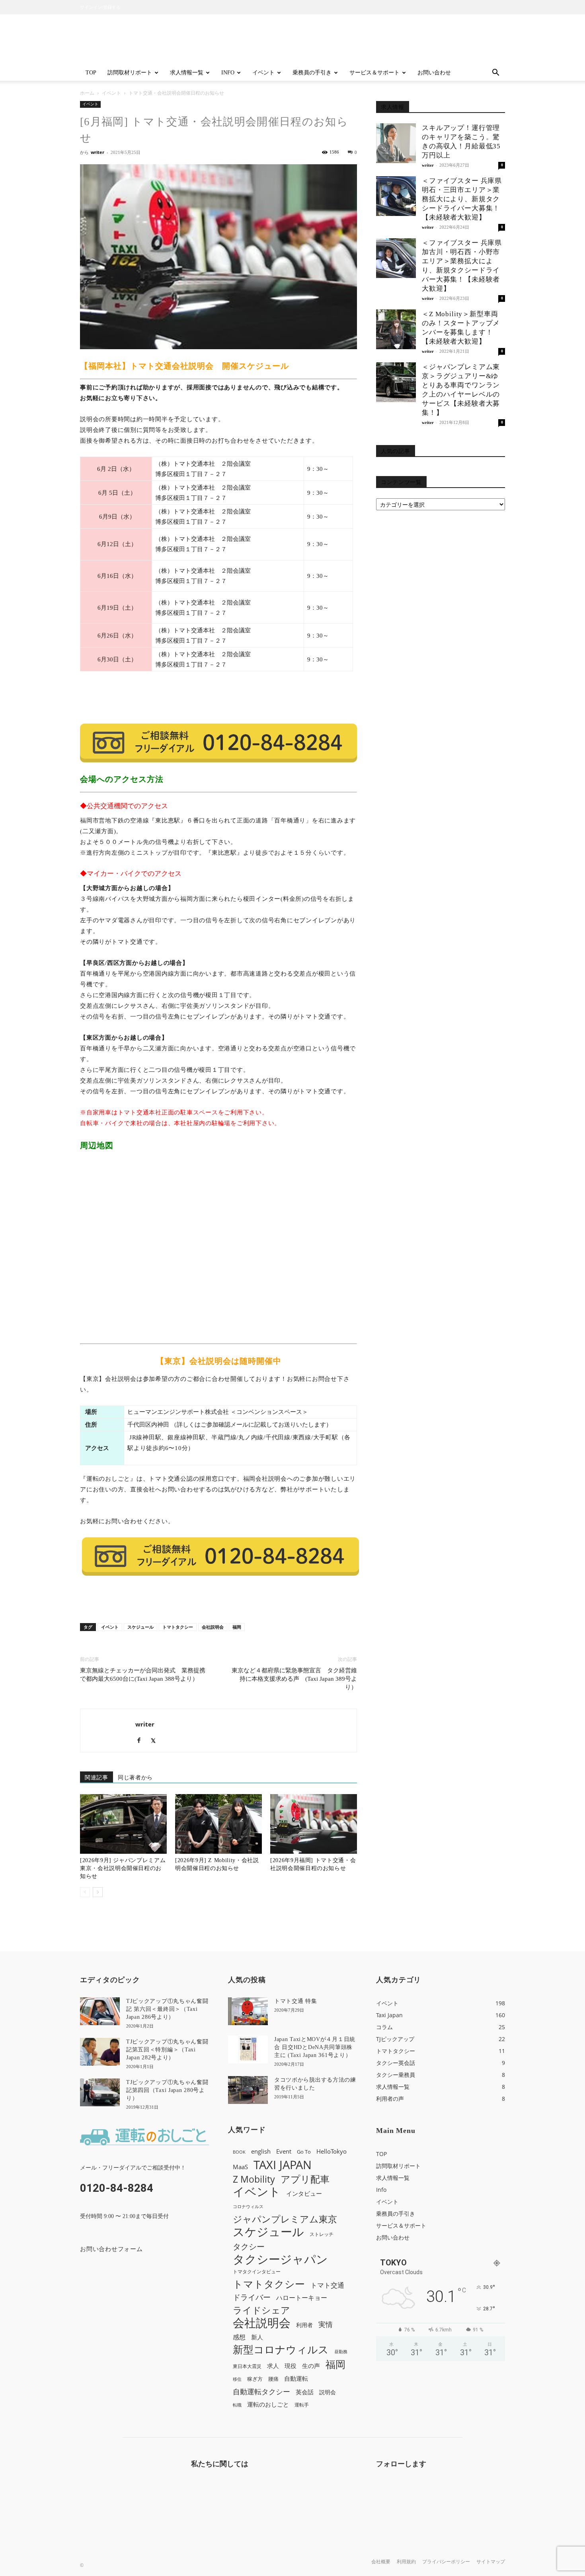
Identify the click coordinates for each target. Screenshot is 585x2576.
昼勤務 (341, 2352)
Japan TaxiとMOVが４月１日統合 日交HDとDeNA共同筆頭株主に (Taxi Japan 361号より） (315, 2047)
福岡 (237, 1627)
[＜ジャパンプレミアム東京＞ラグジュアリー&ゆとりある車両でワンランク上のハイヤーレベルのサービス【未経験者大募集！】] (396, 382)
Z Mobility (254, 2179)
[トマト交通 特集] (248, 2011)
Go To (304, 2152)
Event (284, 2151)
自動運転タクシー (261, 2392)
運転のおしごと (268, 2404)
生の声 (311, 2366)
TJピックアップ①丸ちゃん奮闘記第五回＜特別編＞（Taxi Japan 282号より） (167, 2050)
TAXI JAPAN (283, 2165)
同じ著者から (135, 1778)
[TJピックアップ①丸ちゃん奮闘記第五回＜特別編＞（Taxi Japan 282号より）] (100, 2052)
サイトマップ (491, 2562)
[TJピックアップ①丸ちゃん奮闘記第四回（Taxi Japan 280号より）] (100, 2092)
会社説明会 (213, 1627)
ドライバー (252, 2297)
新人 (257, 2337)
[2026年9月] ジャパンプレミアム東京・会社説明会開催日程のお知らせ (123, 1868)
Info (228, 73)
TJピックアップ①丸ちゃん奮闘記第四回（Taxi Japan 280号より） (167, 2090)
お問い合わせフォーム (111, 2249)
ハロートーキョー (302, 2298)
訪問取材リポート (130, 73)
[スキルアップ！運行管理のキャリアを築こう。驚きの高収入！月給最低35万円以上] (396, 143)
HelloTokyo (331, 2151)
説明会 (328, 2392)
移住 (237, 2379)
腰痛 (273, 2379)
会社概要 (381, 2562)
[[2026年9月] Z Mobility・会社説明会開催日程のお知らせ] (218, 1824)
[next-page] (98, 1892)
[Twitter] (156, 1741)
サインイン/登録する (100, 7)
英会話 (305, 2392)
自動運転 (296, 2378)
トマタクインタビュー (257, 2271)
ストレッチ (322, 2234)
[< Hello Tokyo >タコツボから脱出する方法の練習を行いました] (248, 2090)
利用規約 (406, 2562)
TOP (91, 73)
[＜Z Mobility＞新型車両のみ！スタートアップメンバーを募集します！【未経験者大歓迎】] (396, 329)
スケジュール (140, 1627)
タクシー (249, 2246)
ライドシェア (261, 2310)
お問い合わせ (434, 73)
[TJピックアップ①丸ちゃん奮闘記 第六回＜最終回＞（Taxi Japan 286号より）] (100, 2011)
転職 (237, 2405)
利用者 (304, 2325)
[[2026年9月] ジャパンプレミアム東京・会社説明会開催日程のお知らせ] (123, 1824)
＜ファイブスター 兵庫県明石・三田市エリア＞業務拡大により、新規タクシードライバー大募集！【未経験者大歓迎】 (462, 199)
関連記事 (97, 1778)
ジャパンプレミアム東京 (285, 2219)
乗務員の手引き (312, 73)
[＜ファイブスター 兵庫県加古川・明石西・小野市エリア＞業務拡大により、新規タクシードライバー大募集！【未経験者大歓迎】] (396, 258)
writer (97, 152)
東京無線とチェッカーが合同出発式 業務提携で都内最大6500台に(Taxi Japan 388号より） (143, 1675)
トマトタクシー (178, 1627)
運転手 (302, 2405)
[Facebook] (142, 1741)
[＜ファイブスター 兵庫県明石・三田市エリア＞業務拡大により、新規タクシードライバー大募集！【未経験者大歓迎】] (396, 196)
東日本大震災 (247, 2366)
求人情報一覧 (187, 73)
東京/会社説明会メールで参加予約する (218, 1602)
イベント (263, 73)
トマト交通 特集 (296, 2001)
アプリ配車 (305, 2179)
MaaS (240, 2167)
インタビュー (304, 2194)
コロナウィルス (248, 2207)
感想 (239, 2337)
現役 (291, 2366)
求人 (273, 2366)
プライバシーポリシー (446, 2562)
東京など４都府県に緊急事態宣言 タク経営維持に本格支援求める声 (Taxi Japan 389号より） (294, 1679)
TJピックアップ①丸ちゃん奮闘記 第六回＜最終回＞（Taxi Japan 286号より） (167, 2009)
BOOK (239, 2152)
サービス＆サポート (374, 73)
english (261, 2151)
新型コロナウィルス (281, 2350)
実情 (326, 2324)
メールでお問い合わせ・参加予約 (218, 698)
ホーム (87, 93)
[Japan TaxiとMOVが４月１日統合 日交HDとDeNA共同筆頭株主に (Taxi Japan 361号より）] (248, 2049)
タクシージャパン (280, 2259)
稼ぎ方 (255, 2379)
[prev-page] (85, 1892)
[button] (495, 73)
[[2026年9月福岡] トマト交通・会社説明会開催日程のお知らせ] (314, 1824)
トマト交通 (327, 2285)
